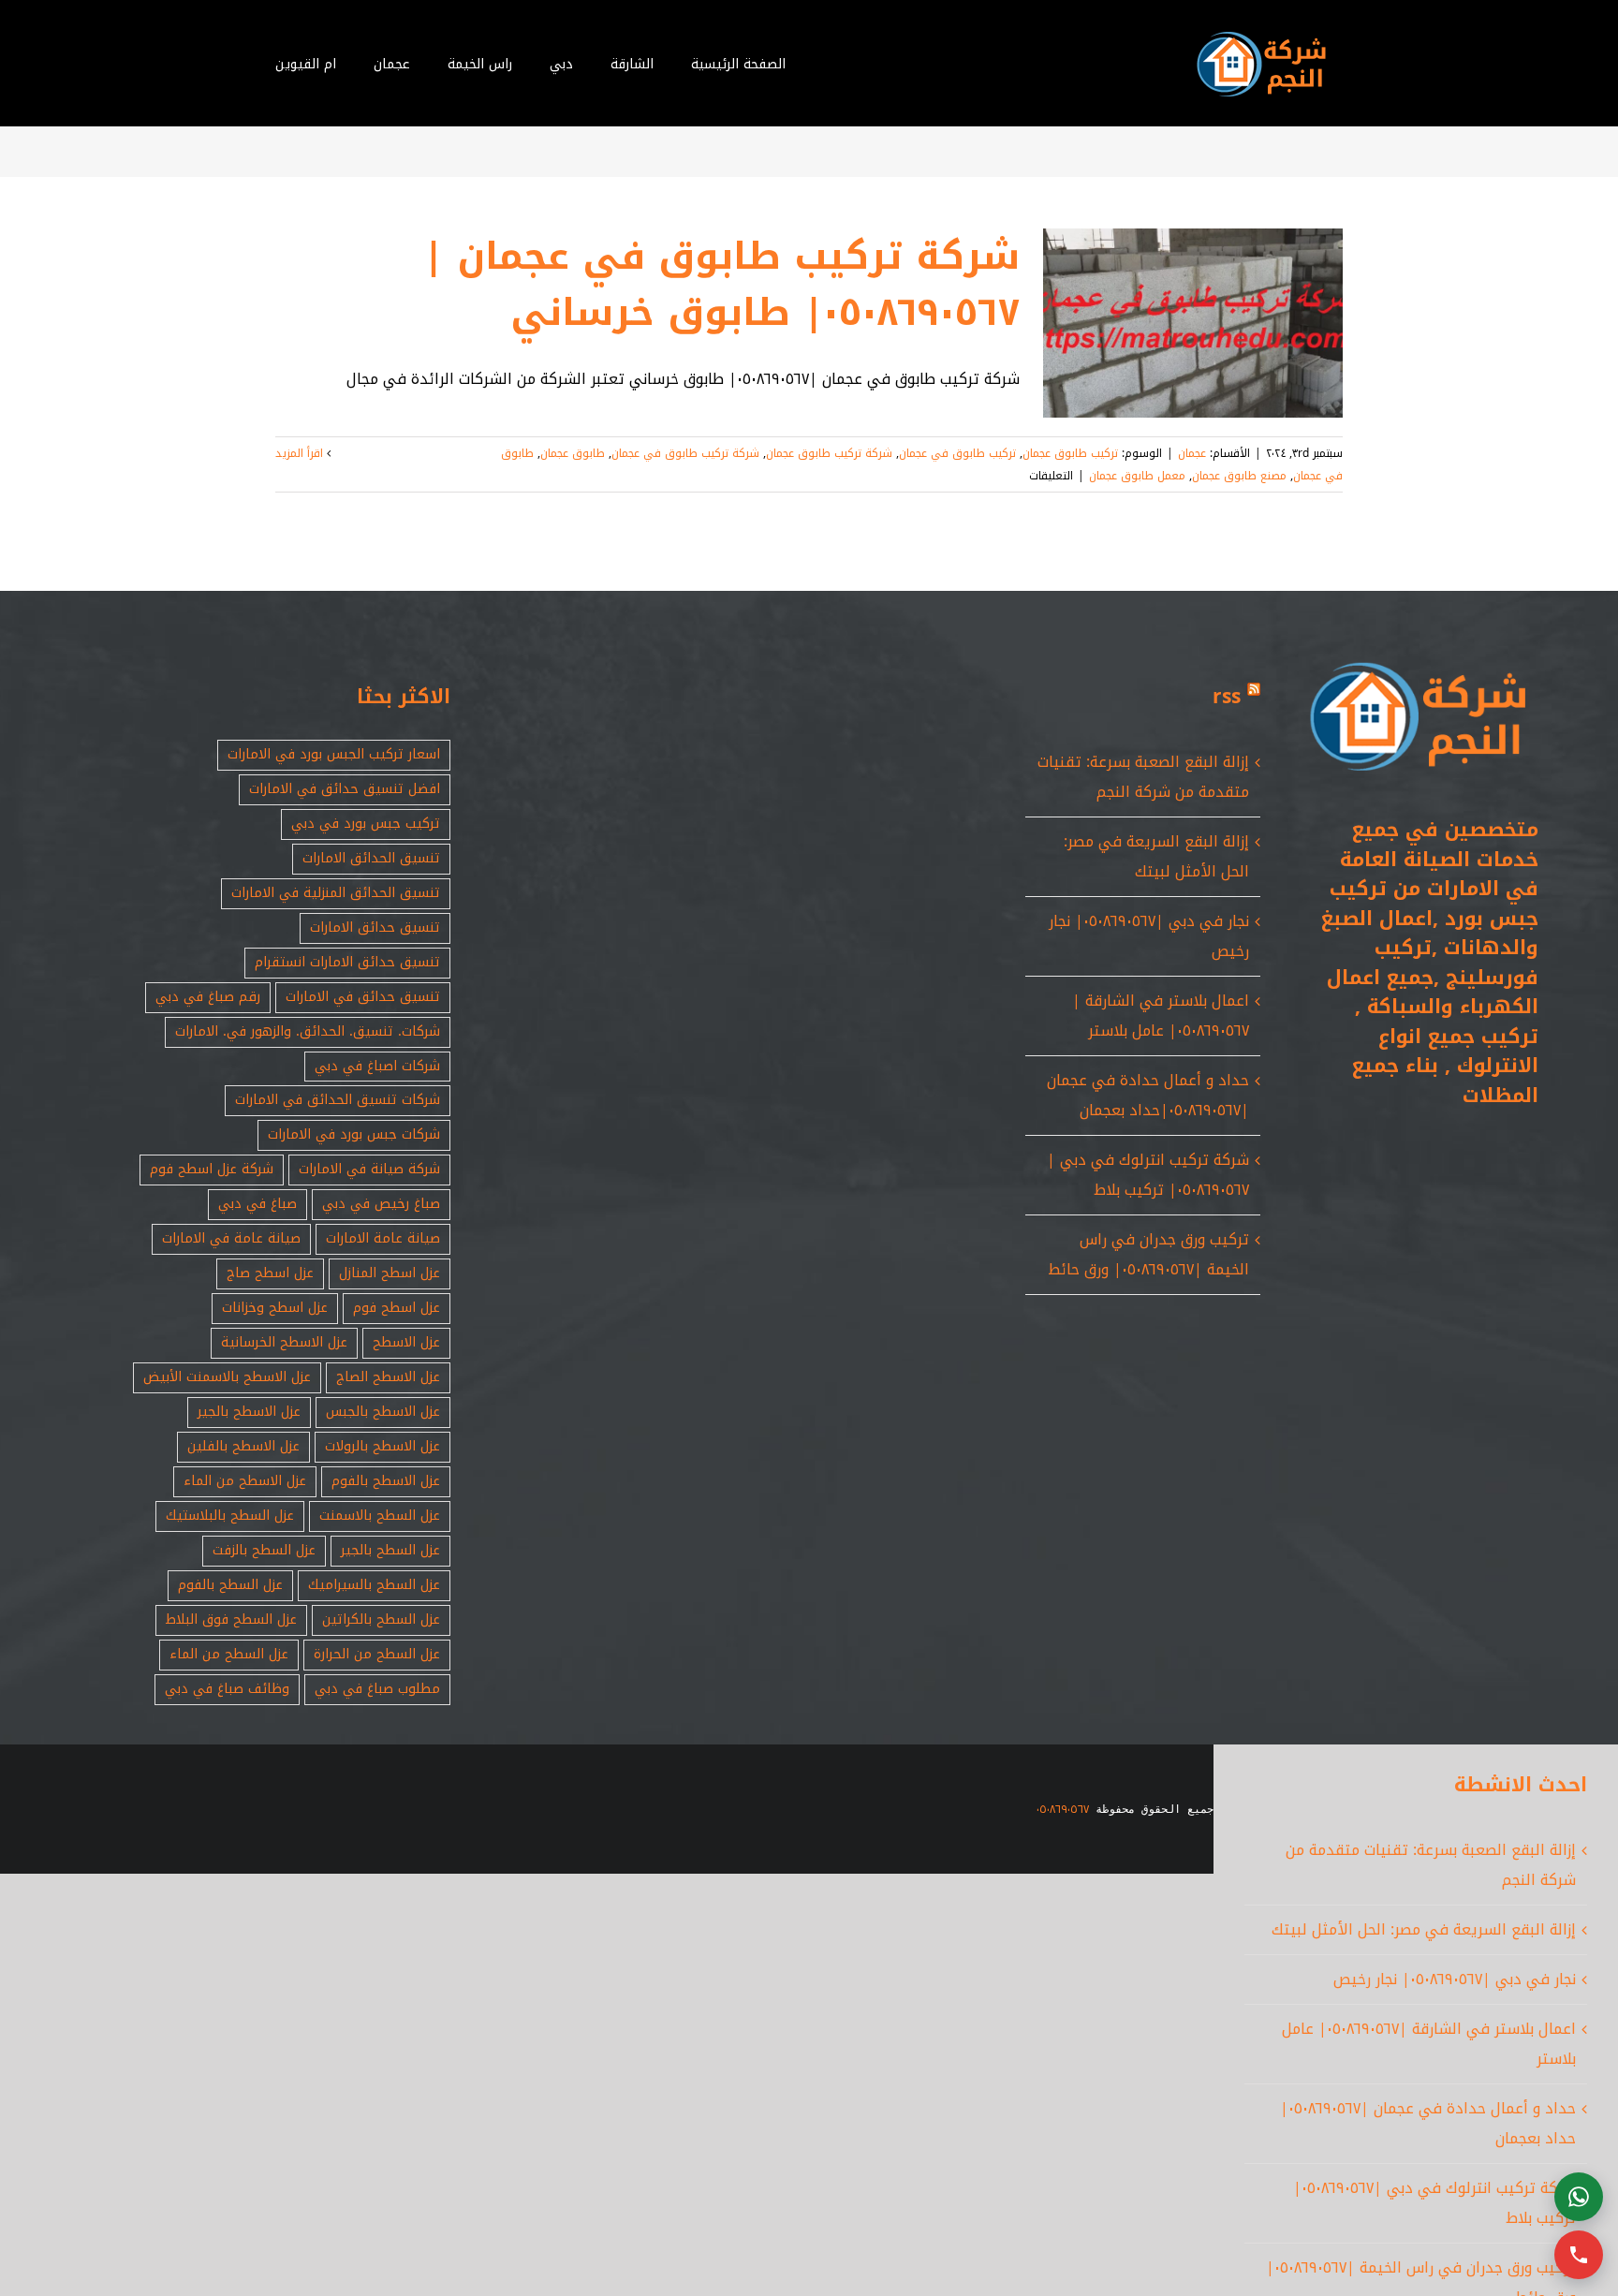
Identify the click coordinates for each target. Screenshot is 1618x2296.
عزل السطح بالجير (390, 1550)
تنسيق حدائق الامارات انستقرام (347, 962)
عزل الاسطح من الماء (245, 1481)
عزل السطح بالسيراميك (374, 1585)
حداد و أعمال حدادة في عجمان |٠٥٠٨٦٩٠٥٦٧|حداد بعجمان (1148, 1095)
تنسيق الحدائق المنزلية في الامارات (336, 893)
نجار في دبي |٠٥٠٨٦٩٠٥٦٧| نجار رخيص (1455, 1979)
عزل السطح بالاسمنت (380, 1516)
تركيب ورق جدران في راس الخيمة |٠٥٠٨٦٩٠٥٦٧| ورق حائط (1148, 1254)
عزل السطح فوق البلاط (231, 1619)
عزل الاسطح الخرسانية (284, 1342)
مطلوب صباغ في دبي (377, 1689)
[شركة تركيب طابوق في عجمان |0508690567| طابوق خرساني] (1193, 323)
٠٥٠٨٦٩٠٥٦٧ (1063, 1809)
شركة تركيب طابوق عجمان (829, 453)
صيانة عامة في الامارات (231, 1238)
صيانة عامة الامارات (383, 1238)
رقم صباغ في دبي (208, 997)
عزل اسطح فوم (397, 1308)
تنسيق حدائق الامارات (375, 927)
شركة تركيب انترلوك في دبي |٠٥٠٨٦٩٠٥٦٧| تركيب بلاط (1148, 1175)
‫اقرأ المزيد (301, 453)
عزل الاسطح (406, 1342)
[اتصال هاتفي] (1579, 2255)
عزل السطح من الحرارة (377, 1654)
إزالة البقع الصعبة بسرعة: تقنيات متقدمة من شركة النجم (1143, 777)
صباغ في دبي (257, 1204)
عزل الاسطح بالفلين (243, 1446)
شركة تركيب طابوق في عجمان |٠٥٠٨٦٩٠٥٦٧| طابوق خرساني (721, 285)
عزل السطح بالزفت (264, 1550)
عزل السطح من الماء (229, 1654)
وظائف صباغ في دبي (227, 1689)
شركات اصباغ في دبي (377, 1066)
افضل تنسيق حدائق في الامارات (345, 789)
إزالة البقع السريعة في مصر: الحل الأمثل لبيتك (1156, 856)
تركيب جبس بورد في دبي (366, 824)
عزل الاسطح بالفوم (386, 1481)
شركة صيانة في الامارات (369, 1169)
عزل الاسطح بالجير (249, 1412)
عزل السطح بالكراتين (381, 1619)
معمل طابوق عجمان (1137, 476)
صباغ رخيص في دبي (381, 1204)
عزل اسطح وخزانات (275, 1308)
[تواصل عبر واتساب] (1579, 2197)
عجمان (1192, 453)
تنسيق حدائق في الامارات (363, 997)
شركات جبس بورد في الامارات (354, 1134)
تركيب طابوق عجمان (1070, 453)
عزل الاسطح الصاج (388, 1377)
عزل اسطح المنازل (390, 1273)
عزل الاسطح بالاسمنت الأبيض (227, 1377)
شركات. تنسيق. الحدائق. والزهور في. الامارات (308, 1031)
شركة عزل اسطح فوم (212, 1169)
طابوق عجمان (573, 453)
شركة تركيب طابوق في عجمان (685, 453)
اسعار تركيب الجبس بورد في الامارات (334, 754)
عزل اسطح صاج (270, 1273)
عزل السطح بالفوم (230, 1585)
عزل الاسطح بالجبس (383, 1412)
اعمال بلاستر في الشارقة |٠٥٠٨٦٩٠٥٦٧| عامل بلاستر (1161, 1016)
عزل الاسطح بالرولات (382, 1446)
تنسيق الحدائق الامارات (371, 858)
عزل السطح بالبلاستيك (230, 1516)
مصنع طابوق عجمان (1239, 476)
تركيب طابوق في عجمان (957, 453)
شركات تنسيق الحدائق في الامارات (338, 1100)
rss (1227, 697)
